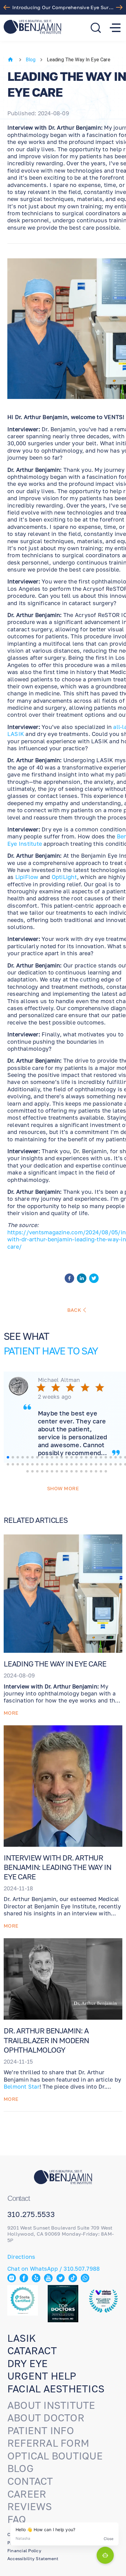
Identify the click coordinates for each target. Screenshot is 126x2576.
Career (27, 2494)
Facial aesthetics (56, 2389)
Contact (30, 2481)
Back (74, 1310)
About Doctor (46, 2418)
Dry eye (28, 2363)
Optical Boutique (55, 2456)
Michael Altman (59, 1380)
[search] (96, 28)
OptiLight (64, 877)
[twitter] (94, 1279)
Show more (63, 1488)
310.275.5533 (31, 2214)
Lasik (22, 2338)
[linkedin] (82, 1279)
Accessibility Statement (33, 2558)
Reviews (30, 2506)
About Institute (51, 2405)
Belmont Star (22, 2086)
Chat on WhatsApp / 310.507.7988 (54, 2269)
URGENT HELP (42, 2376)
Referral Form (48, 2443)
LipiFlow (27, 877)
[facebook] (69, 1279)
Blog (31, 60)
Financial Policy (24, 2551)
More (11, 1713)
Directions (21, 2257)
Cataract (32, 2351)
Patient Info (41, 2431)
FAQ (17, 2519)
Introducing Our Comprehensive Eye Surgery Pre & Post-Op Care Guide (65, 7)
